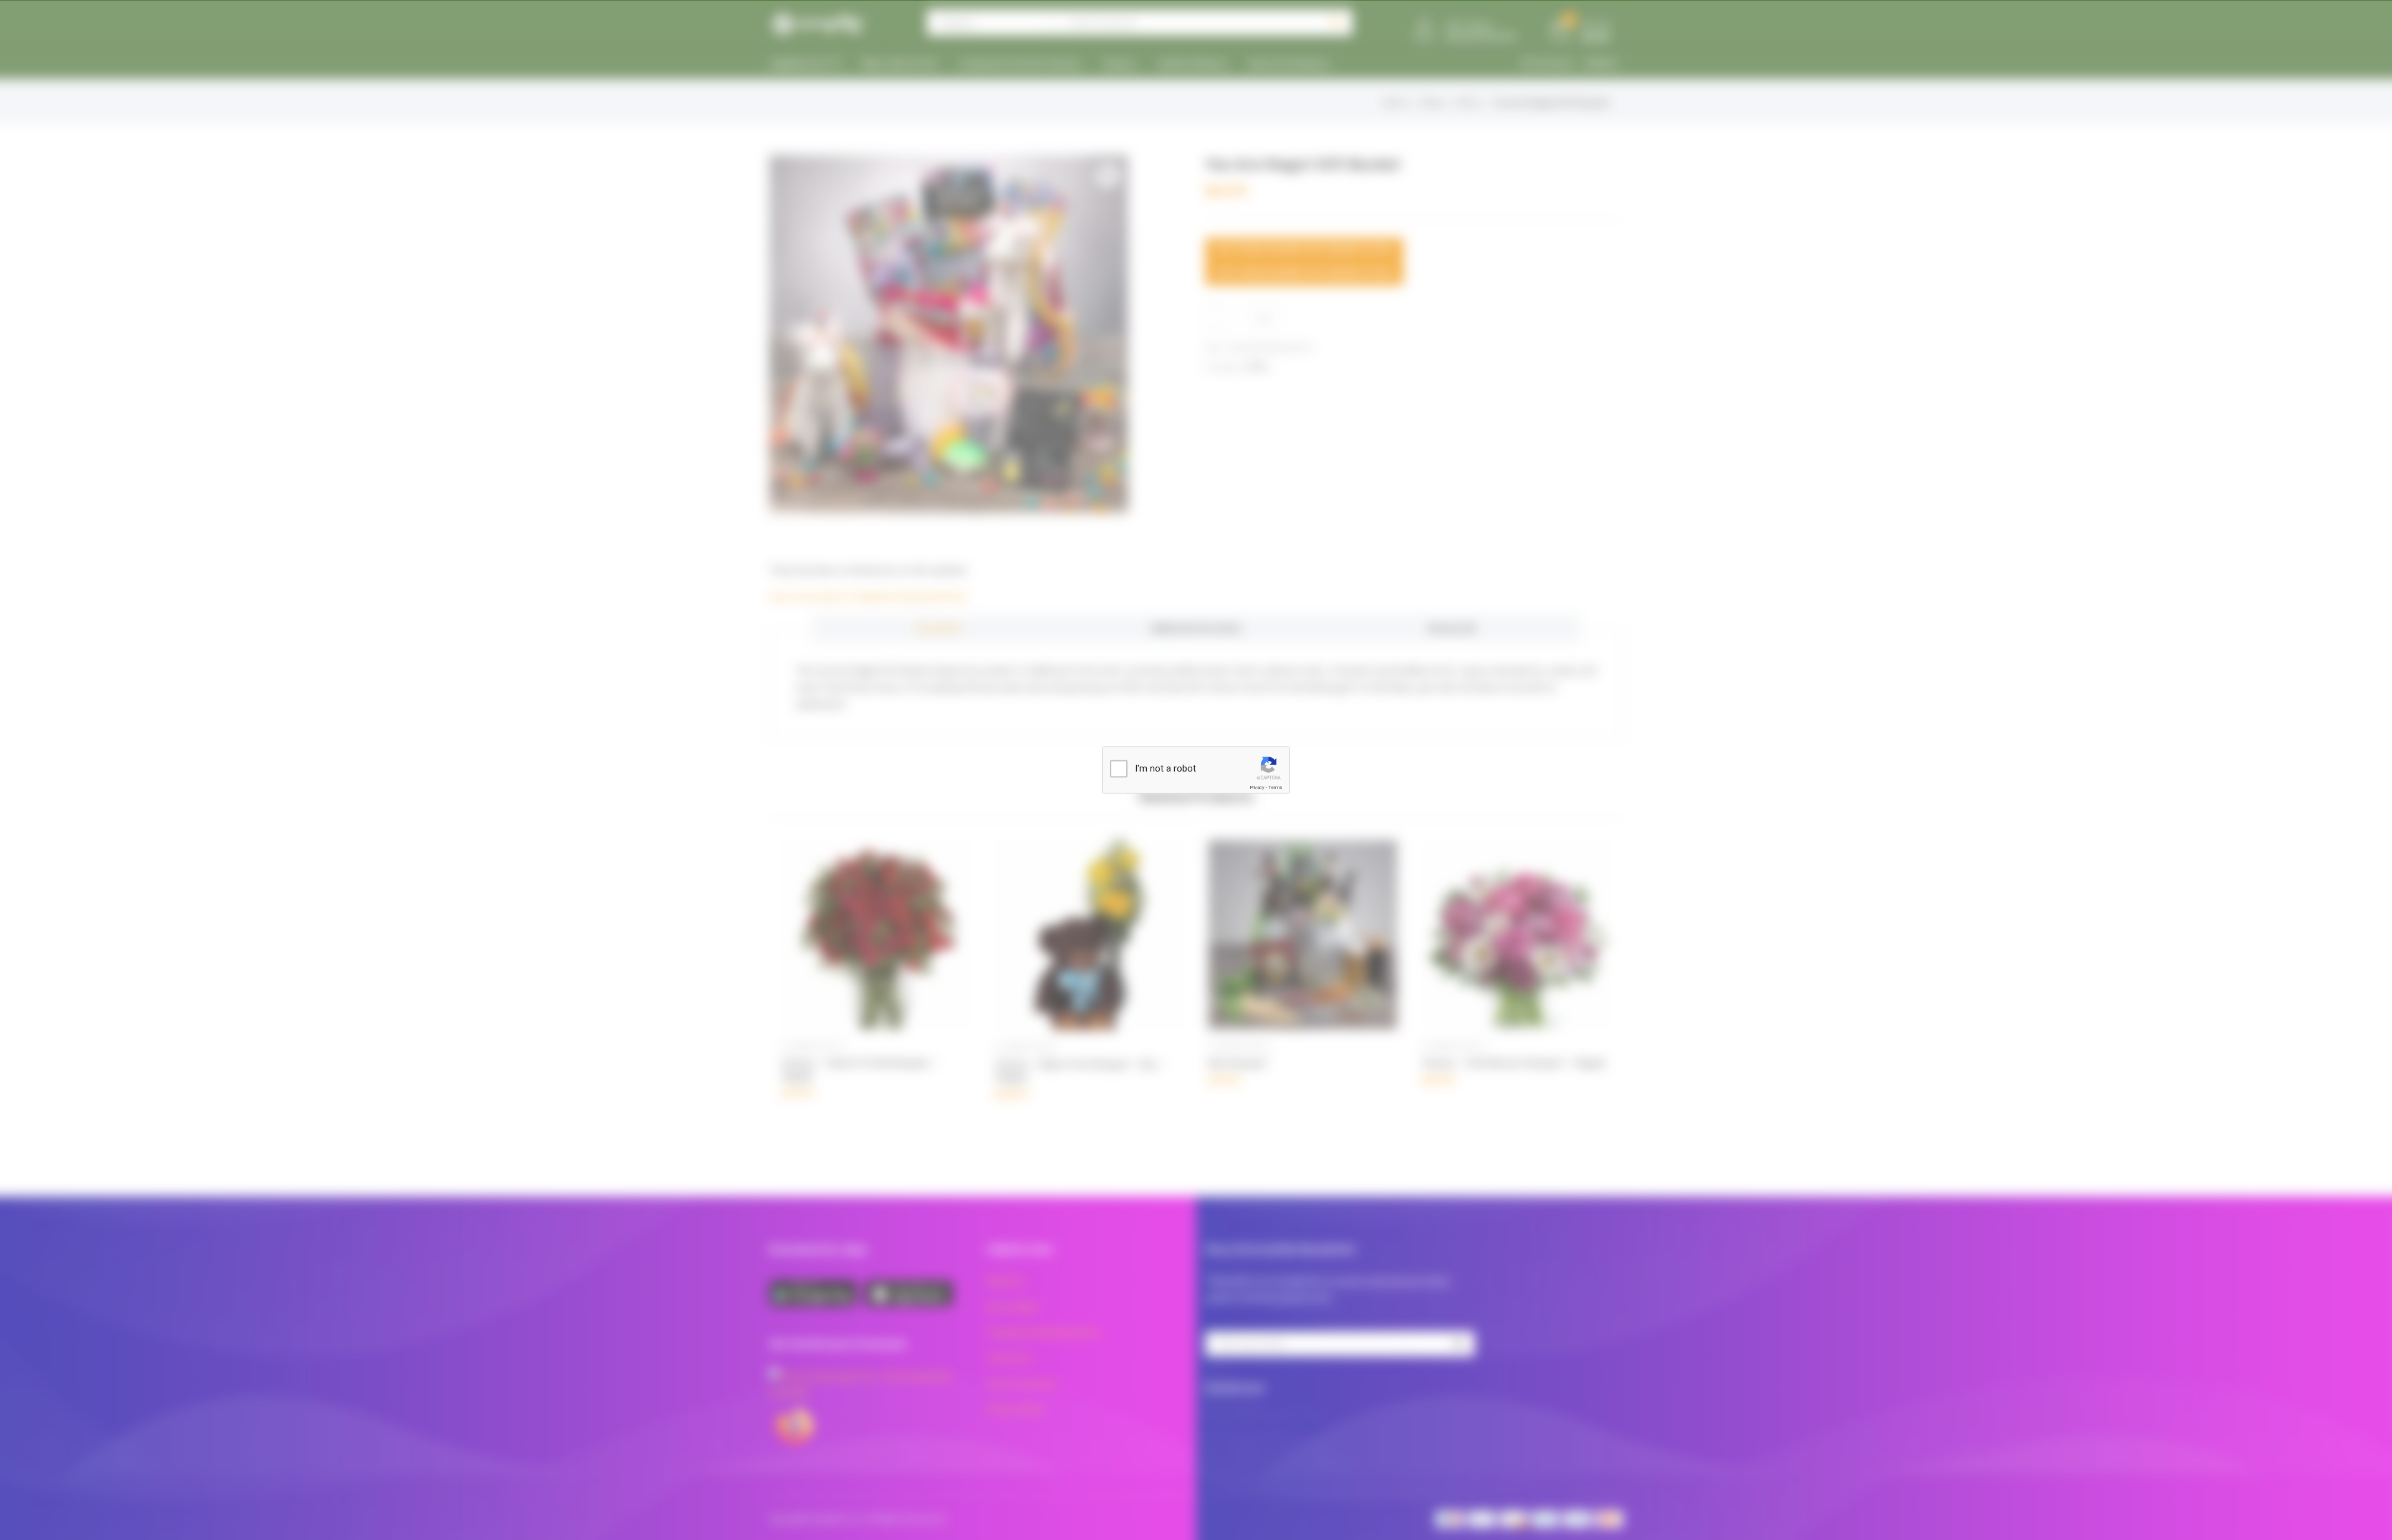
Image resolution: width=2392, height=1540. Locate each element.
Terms (1275, 787)
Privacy (1257, 787)
